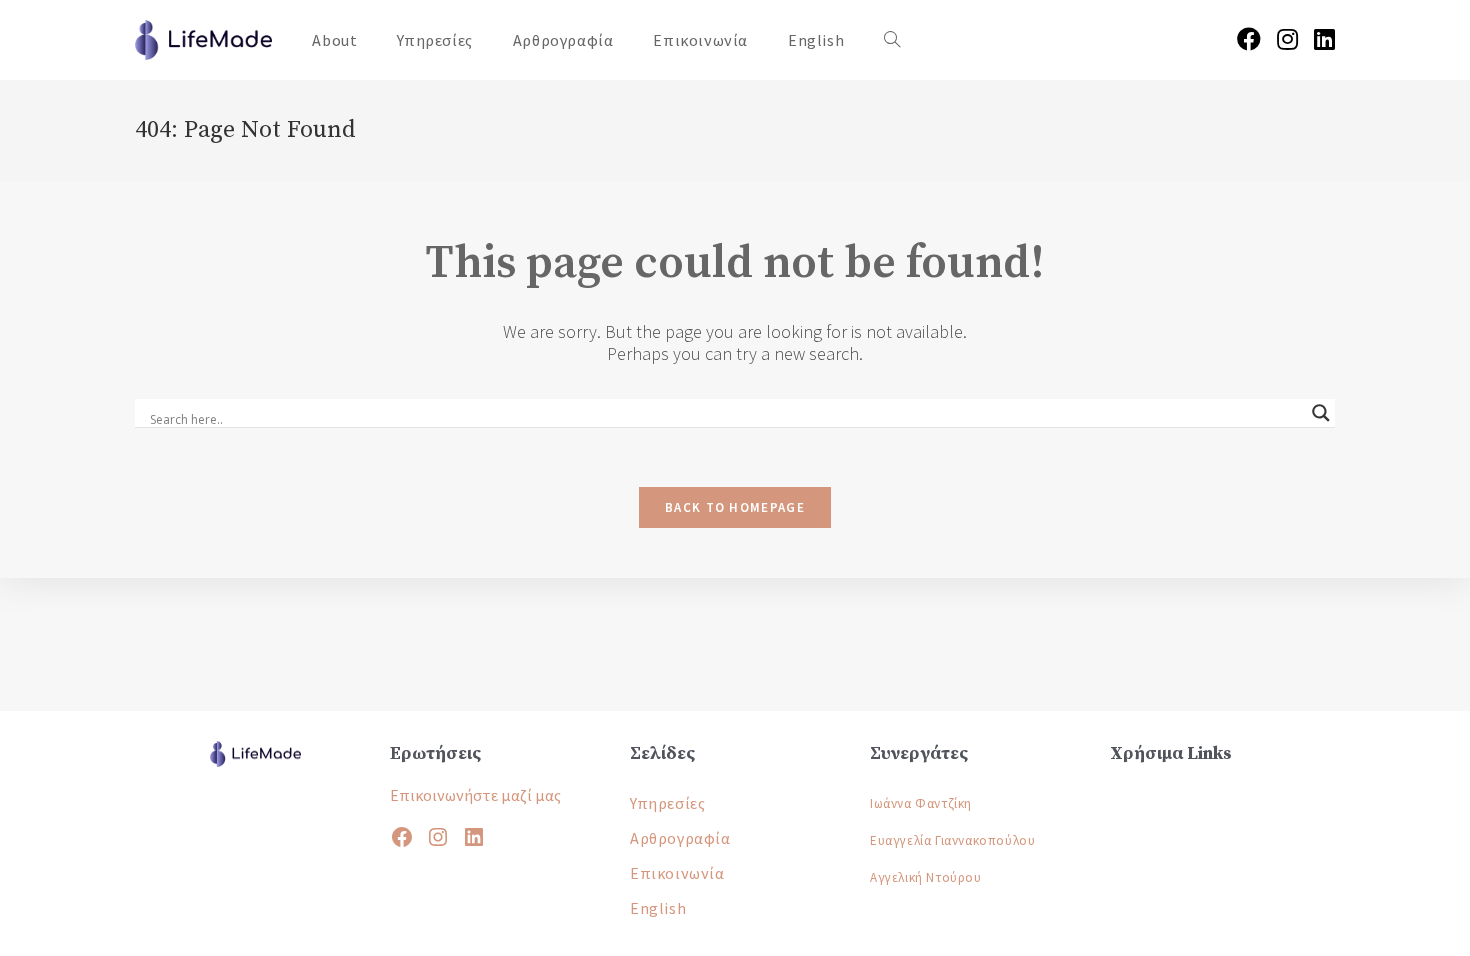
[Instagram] (438, 837)
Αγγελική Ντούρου (926, 877)
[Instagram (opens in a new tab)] (1287, 39)
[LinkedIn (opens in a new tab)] (1324, 39)
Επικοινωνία (677, 873)
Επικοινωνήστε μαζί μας (475, 795)
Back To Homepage (735, 507)
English (658, 908)
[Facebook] (402, 837)
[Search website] (892, 40)
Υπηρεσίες (667, 803)
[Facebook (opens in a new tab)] (1249, 39)
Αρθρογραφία (680, 838)
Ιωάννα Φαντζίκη (921, 803)
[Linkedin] (474, 837)
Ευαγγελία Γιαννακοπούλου (952, 840)
